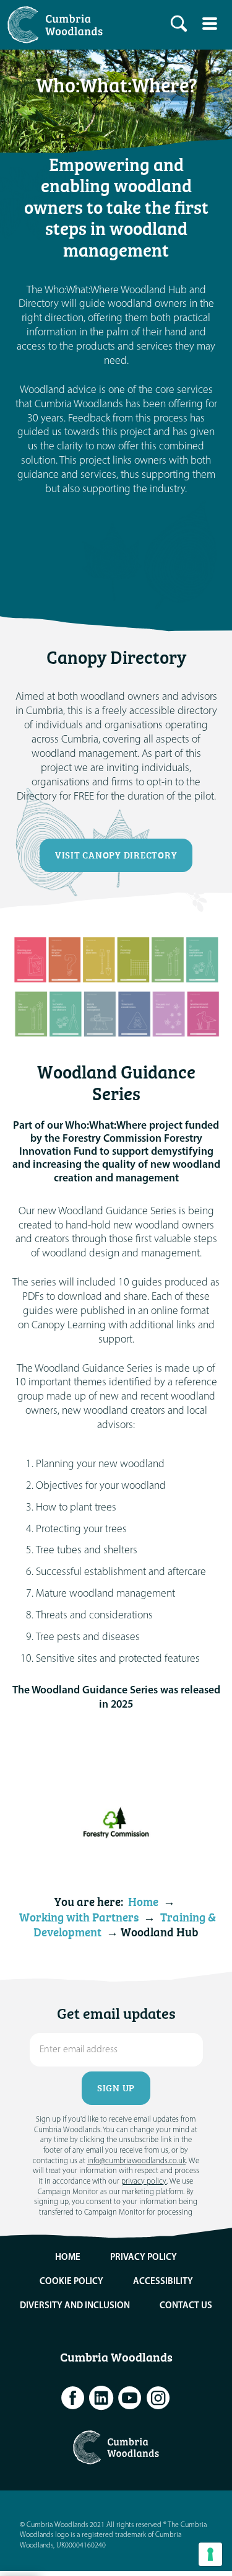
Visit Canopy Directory (116, 855)
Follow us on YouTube (130, 2398)
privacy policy (144, 2181)
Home (143, 1902)
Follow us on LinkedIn (101, 2398)
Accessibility (163, 2282)
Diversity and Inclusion (75, 2306)
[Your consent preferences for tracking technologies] (210, 2554)
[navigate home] (58, 25)
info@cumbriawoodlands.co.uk (136, 2161)
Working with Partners (79, 1917)
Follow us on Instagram (158, 2398)
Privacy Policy (144, 2258)
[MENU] (210, 24)
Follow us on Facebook (73, 2398)
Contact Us (186, 2306)
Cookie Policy (71, 2282)
